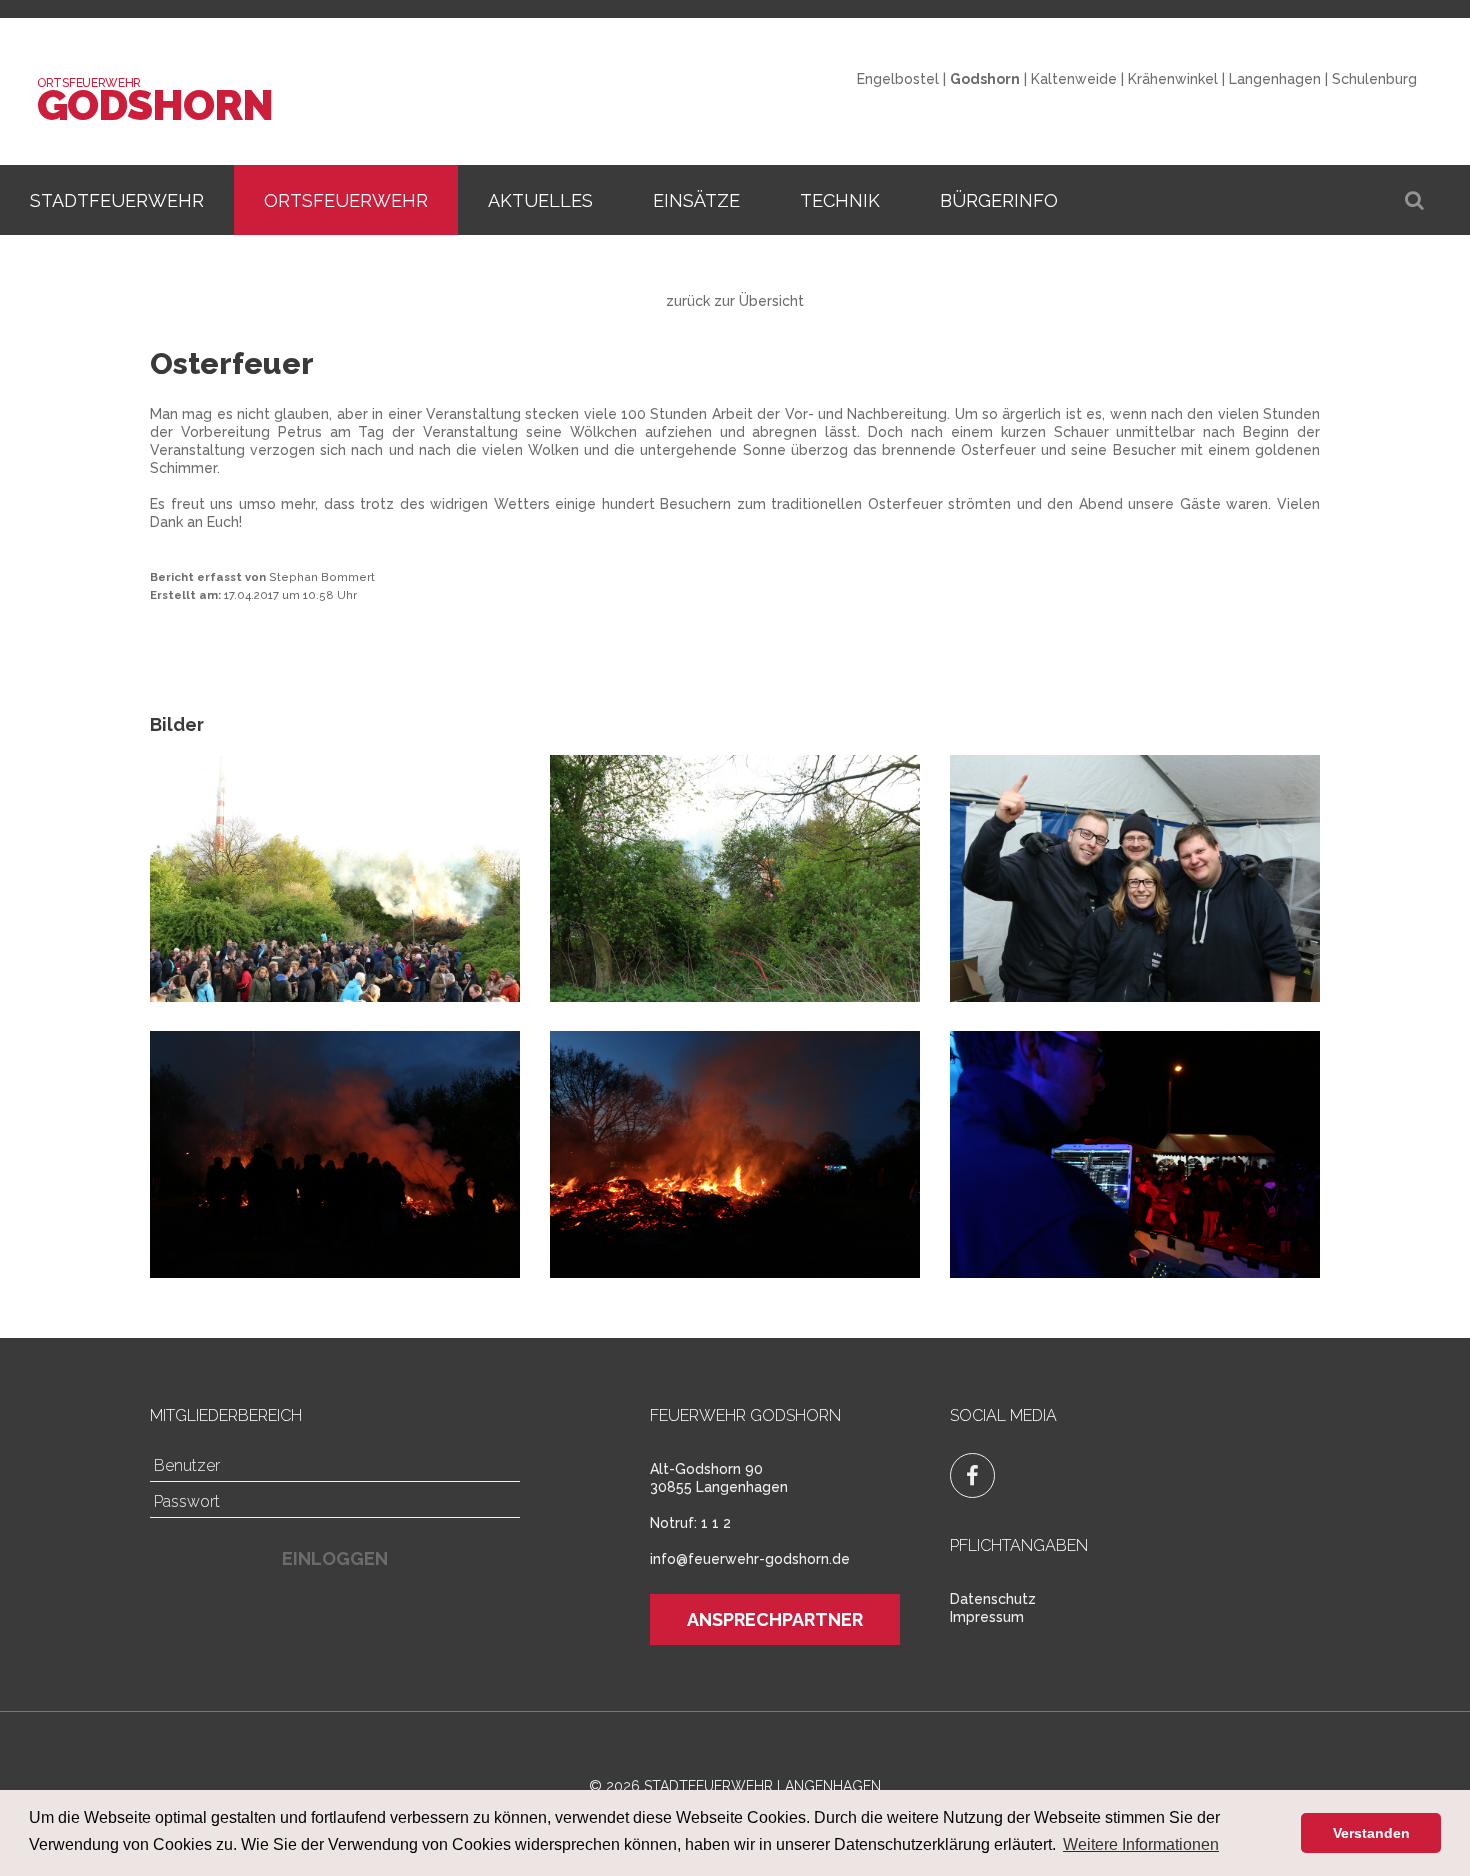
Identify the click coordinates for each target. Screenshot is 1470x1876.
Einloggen (335, 1558)
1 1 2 (716, 1523)
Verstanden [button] (1371, 1833)
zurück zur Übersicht (735, 301)
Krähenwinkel (1173, 79)
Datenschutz (993, 1599)
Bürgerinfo (999, 200)
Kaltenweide (1074, 79)
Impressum (987, 1617)
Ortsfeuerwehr (346, 200)
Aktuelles (540, 200)
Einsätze (696, 200)
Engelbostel (898, 79)
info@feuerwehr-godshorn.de (750, 1559)
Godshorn (155, 105)
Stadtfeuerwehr (117, 200)
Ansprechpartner (775, 1619)
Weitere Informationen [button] (1141, 1844)
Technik (840, 200)
